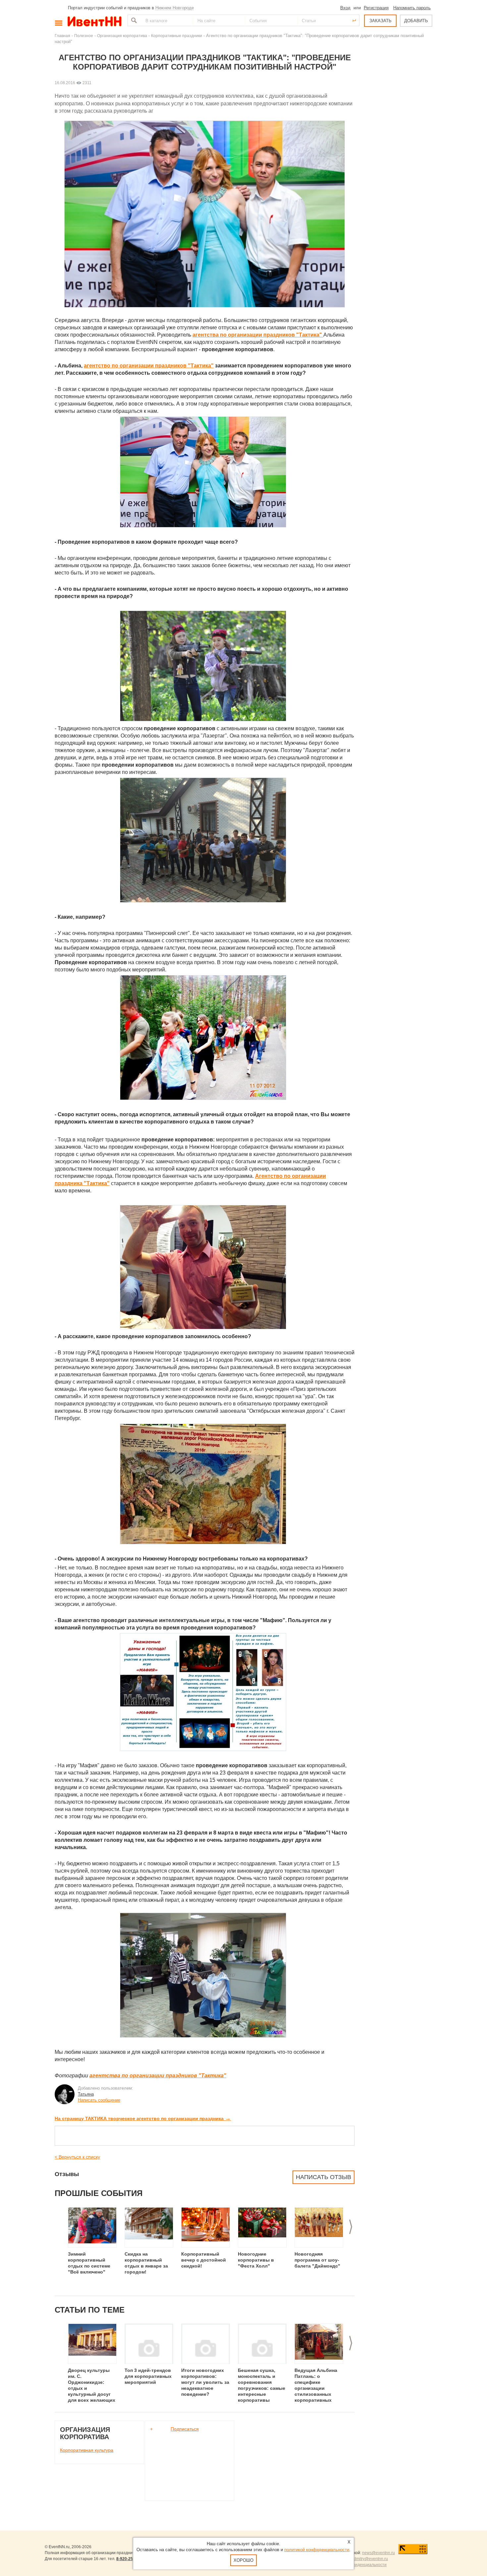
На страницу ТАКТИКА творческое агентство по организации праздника (143, 2118)
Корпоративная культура (87, 2450)
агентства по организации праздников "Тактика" (158, 2076)
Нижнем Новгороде (175, 8)
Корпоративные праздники (177, 36)
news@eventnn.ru (379, 2553)
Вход (345, 8)
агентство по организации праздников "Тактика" (149, 366)
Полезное (84, 36)
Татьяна (86, 2094)
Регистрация (376, 8)
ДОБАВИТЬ (416, 21)
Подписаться (185, 2429)
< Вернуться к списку (77, 2157)
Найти (133, 20)
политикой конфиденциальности (317, 2550)
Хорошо (243, 2560)
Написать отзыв (324, 2177)
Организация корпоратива (122, 36)
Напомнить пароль (412, 8)
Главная (62, 36)
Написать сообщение (99, 2100)
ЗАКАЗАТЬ (380, 21)
